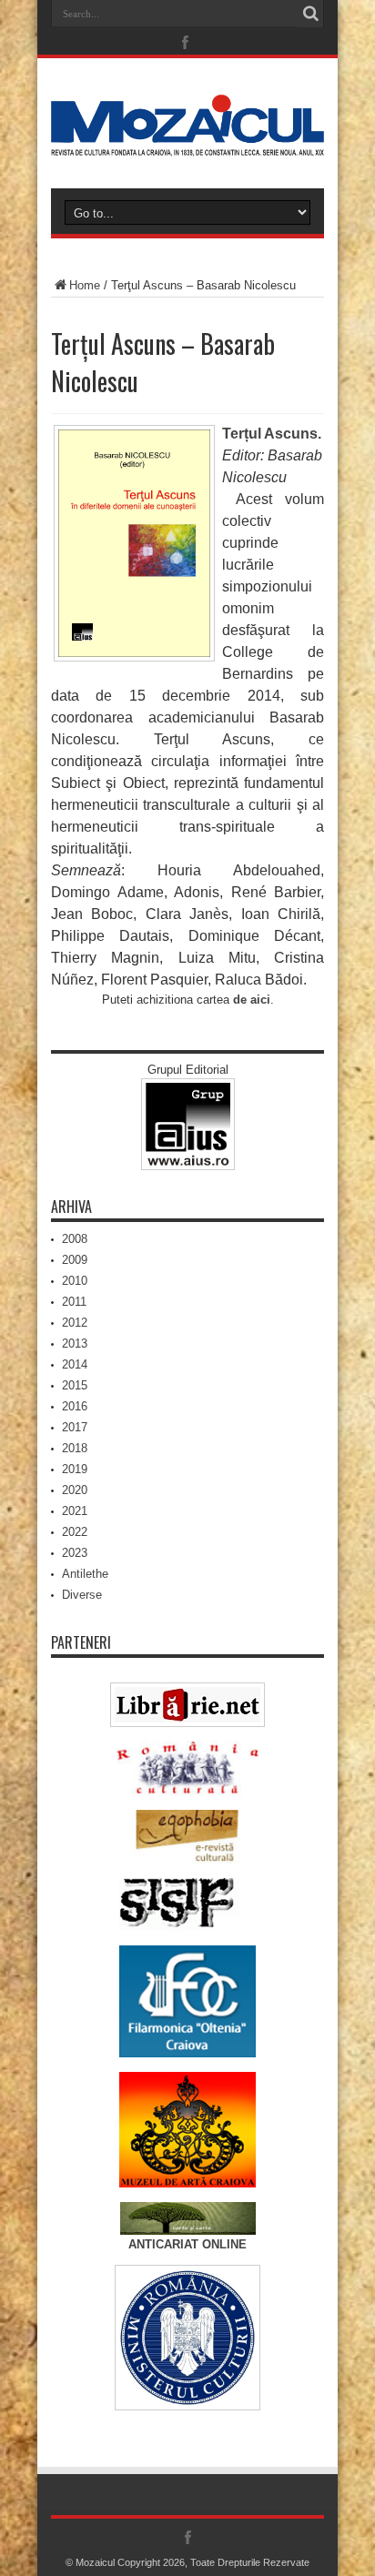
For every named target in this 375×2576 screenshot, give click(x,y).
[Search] (310, 14)
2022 (75, 1532)
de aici (252, 1000)
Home (85, 285)
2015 (75, 1385)
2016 (75, 1406)
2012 (75, 1323)
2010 (75, 1281)
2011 (74, 1302)
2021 (75, 1511)
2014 (75, 1364)
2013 (75, 1344)
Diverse (82, 1595)
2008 (75, 1239)
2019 (75, 1469)
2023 (75, 1553)
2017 (75, 1427)
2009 (75, 1260)
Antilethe (85, 1574)
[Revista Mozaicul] (187, 143)
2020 (75, 1490)
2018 (75, 1448)
